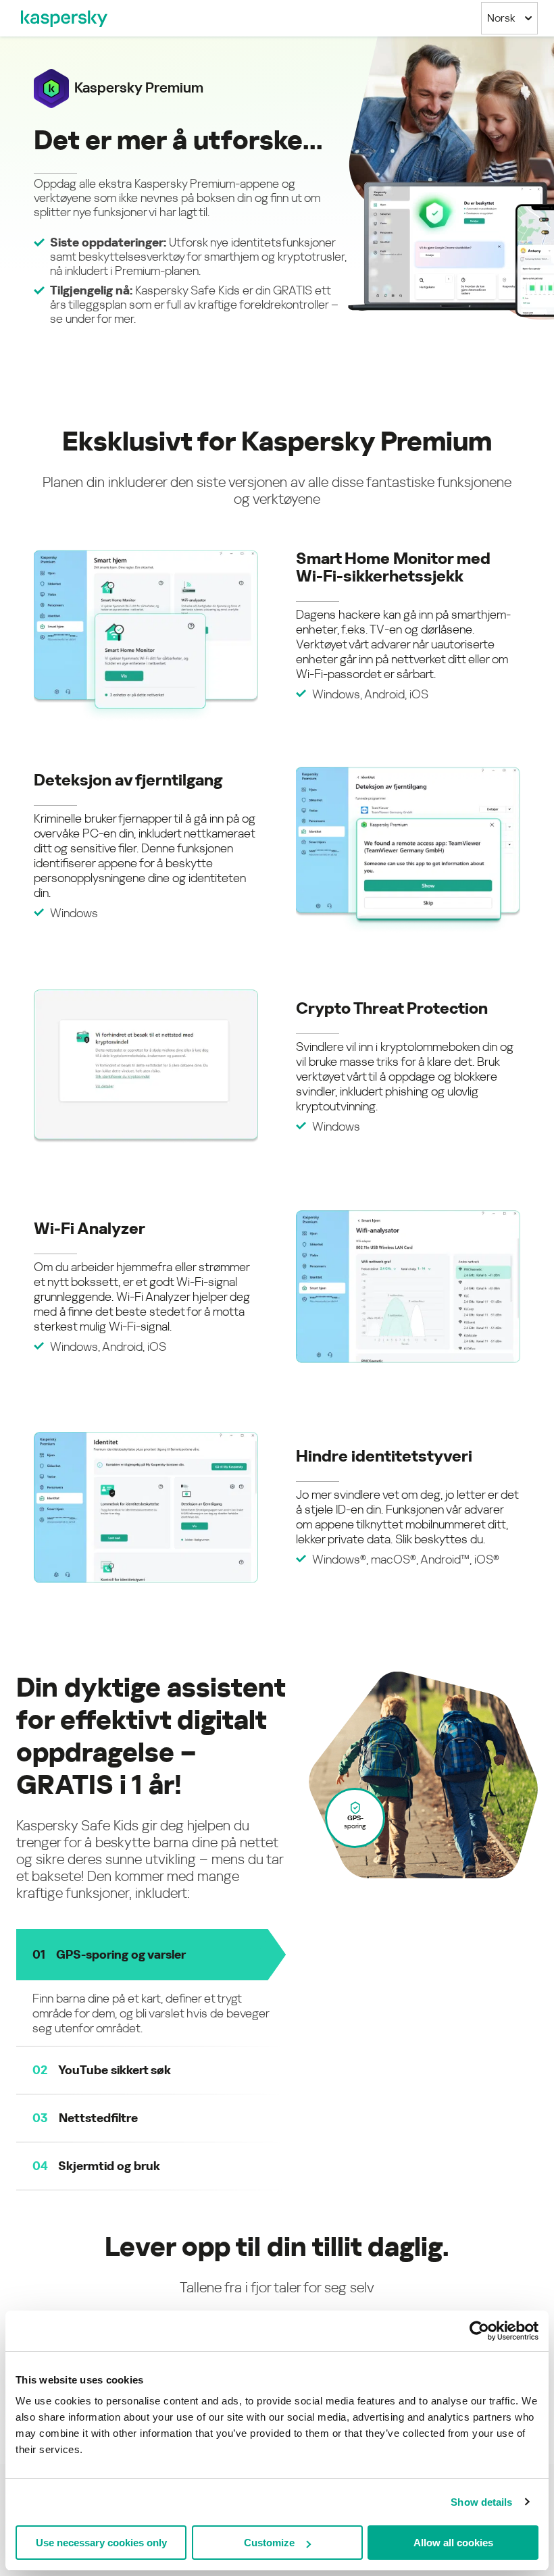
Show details (481, 2502)
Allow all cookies (453, 2543)
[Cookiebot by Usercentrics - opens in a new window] (479, 2331)
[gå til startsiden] (64, 18)
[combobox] (509, 18)
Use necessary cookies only (101, 2543)
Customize (269, 2543)
